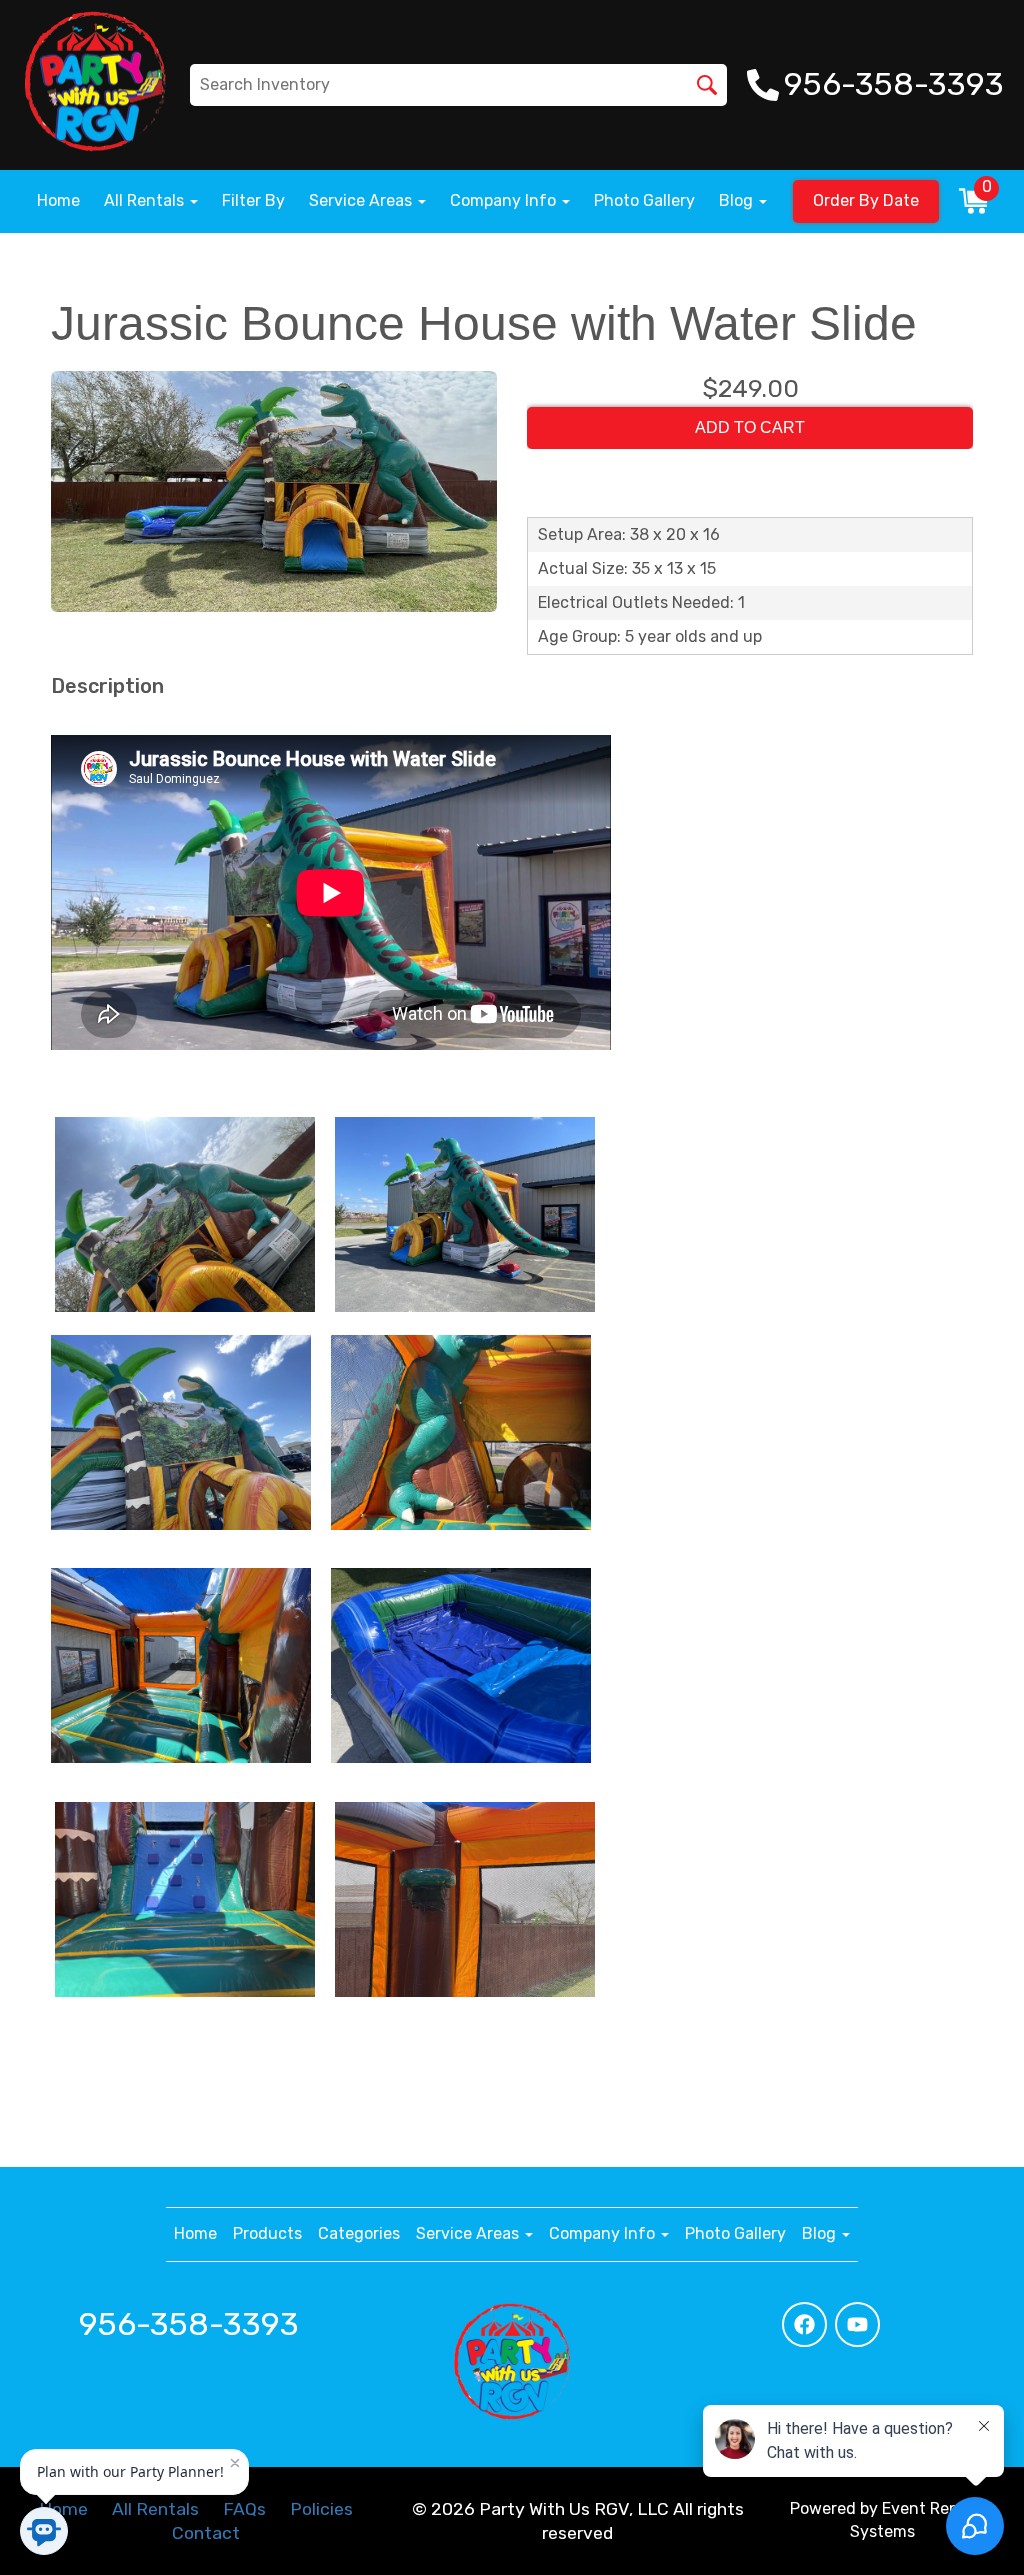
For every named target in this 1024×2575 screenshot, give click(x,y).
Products (267, 2233)
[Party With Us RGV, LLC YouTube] (857, 2324)
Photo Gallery (644, 200)
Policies (321, 2509)
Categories (359, 2233)
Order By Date (866, 200)
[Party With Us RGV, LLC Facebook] (804, 2324)
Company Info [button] (505, 200)
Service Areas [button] (362, 200)
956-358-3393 (189, 2324)
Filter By (253, 200)
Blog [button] (738, 200)
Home (58, 200)
